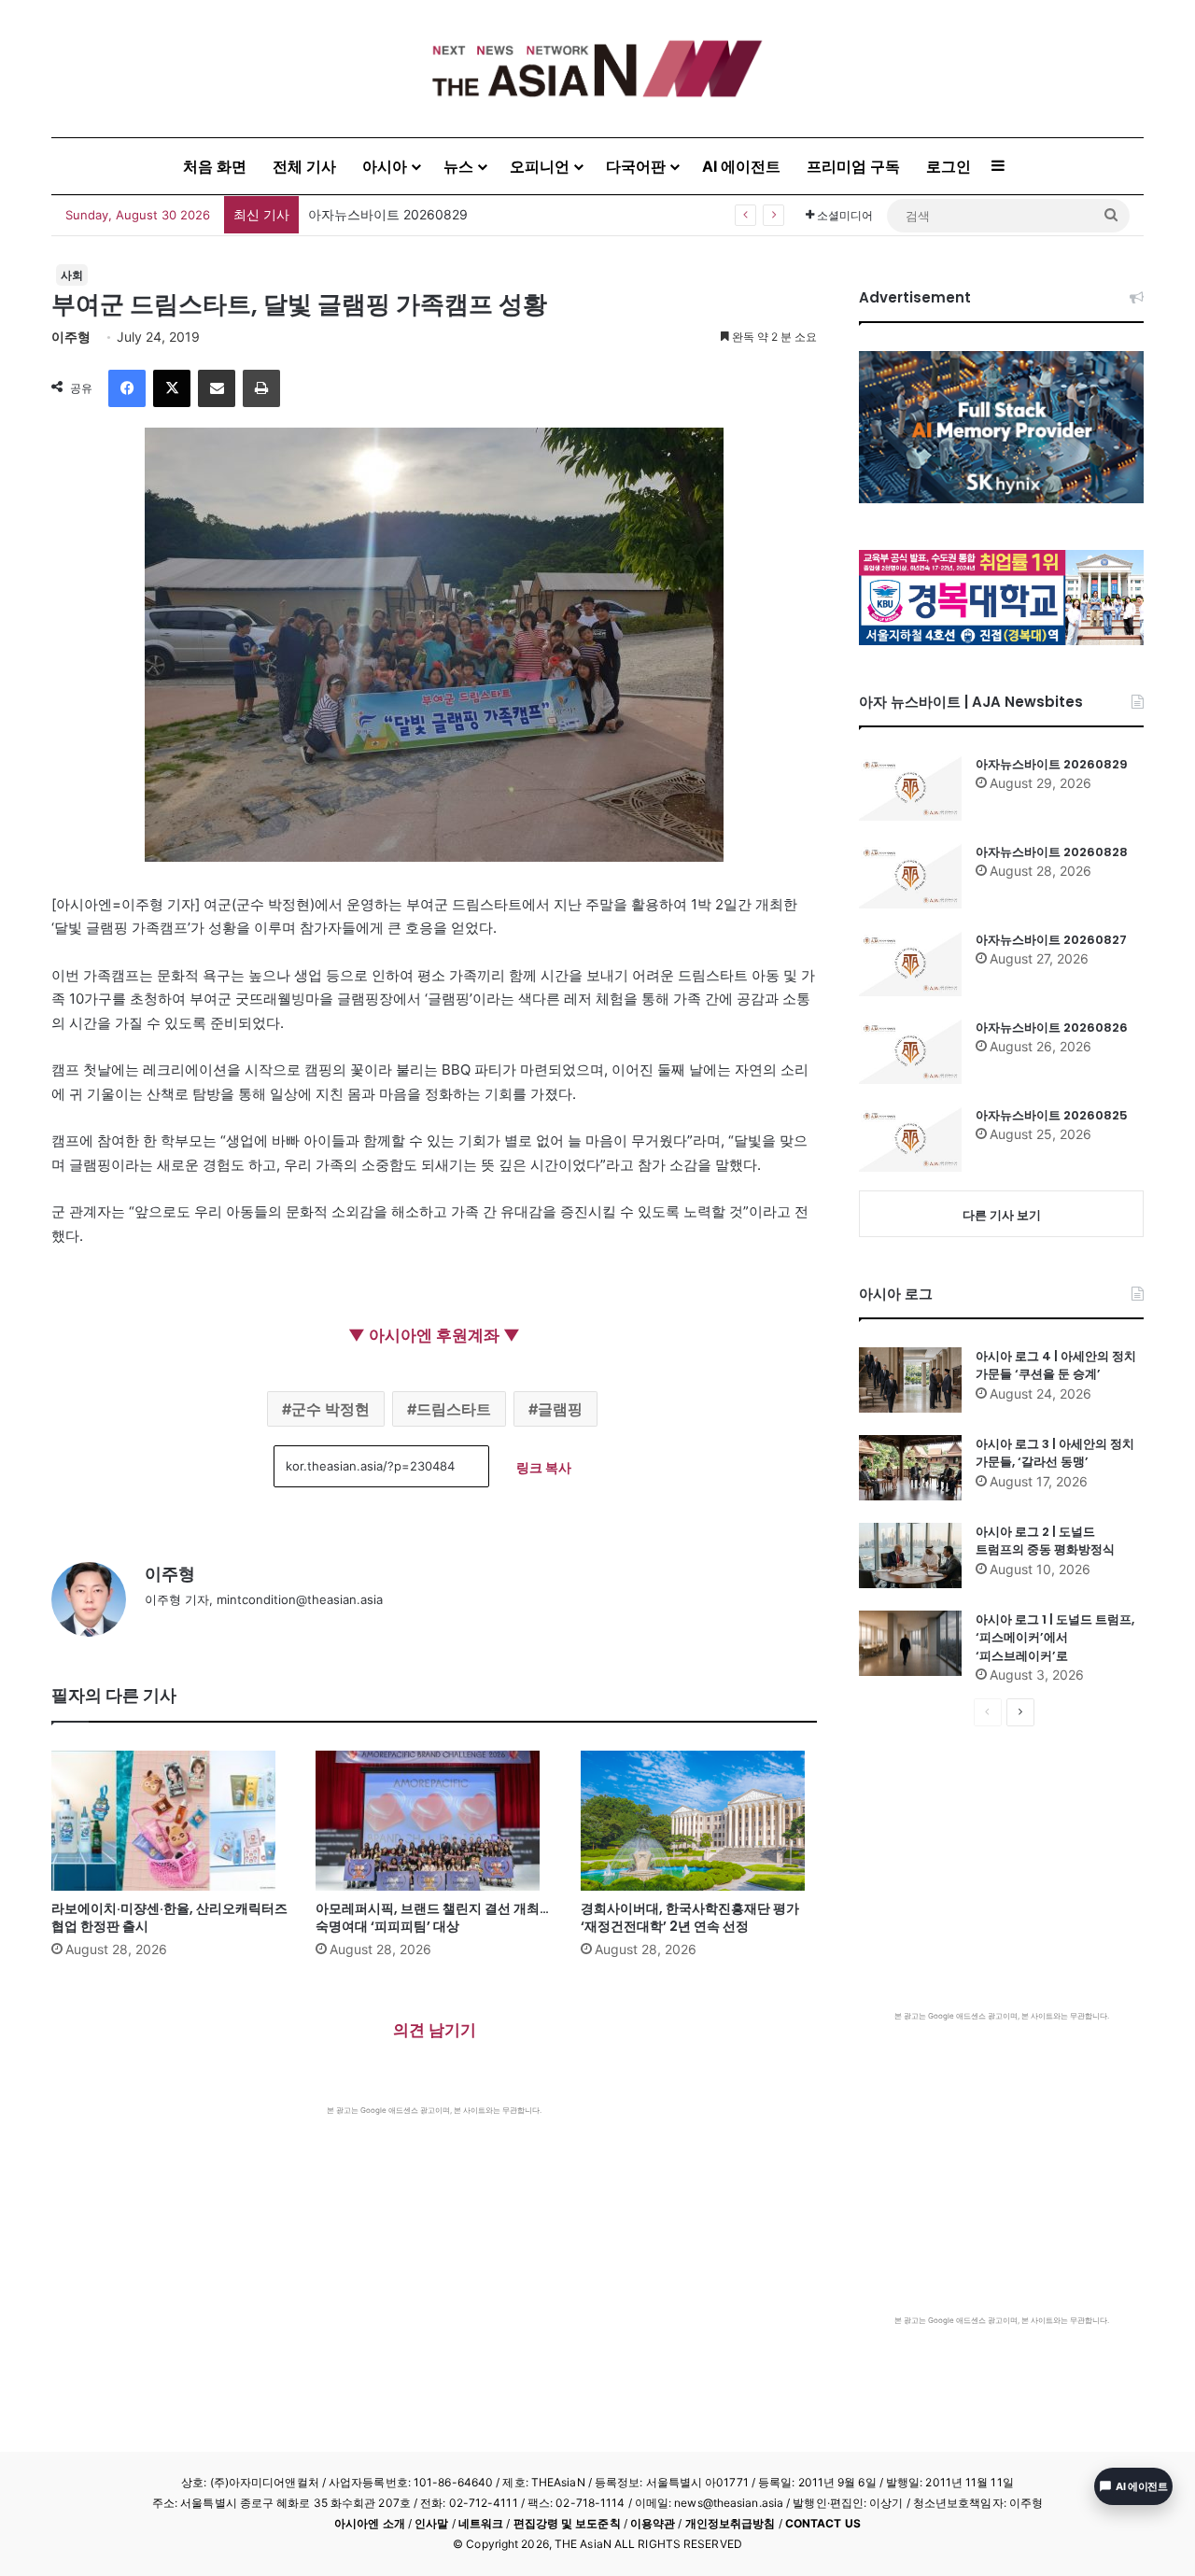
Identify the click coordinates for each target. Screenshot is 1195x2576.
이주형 (71, 337)
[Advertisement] (434, 2256)
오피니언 (540, 166)
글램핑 (560, 1409)
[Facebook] (127, 388)
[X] (172, 388)
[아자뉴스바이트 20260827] (910, 964)
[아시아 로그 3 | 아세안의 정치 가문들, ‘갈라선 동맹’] (910, 1468)
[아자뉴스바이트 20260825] (910, 1139)
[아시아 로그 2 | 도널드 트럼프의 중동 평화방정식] (910, 1555)
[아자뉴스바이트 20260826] (910, 1051)
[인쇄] (261, 388)
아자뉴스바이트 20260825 (1052, 1115)
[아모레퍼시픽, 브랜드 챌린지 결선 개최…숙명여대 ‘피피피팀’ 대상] (434, 1821)
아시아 (385, 166)
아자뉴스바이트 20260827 (1051, 940)
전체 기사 (304, 166)
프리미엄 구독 (853, 166)
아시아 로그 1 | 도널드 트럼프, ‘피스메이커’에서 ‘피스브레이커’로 (1055, 1638)
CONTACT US (823, 2523)
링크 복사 (544, 1467)
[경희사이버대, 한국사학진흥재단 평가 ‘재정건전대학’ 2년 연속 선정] (699, 1821)
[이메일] (217, 388)
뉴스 (458, 166)
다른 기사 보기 (1002, 1215)
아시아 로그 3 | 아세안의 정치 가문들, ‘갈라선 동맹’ (1055, 1453)
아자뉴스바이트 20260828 (1052, 852)
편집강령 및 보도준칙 (567, 2523)
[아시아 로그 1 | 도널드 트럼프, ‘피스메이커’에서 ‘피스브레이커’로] (910, 1643)
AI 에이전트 (741, 166)
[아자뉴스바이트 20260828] (910, 876)
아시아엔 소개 (370, 2523)
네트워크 (481, 2523)
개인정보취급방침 (731, 2523)
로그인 (949, 166)
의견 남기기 (435, 2030)
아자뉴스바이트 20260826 (1052, 1028)
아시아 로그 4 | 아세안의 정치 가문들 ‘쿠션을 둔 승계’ (1056, 1365)
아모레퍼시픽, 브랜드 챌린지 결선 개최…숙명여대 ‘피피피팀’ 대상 (432, 1917)
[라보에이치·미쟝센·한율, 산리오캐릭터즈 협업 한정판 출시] (169, 1821)
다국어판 (636, 166)
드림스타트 (454, 1409)
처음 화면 (215, 166)
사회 (72, 275)
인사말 (431, 2523)
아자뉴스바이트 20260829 (1052, 764)
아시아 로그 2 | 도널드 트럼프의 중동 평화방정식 (1045, 1541)
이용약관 (653, 2523)
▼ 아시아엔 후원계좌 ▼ (434, 1335)
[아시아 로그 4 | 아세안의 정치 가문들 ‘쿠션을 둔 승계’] (910, 1380)
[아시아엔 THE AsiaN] (597, 69)
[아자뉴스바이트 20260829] (910, 788)
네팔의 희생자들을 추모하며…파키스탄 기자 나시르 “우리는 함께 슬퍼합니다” (534, 214)
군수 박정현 (330, 1409)
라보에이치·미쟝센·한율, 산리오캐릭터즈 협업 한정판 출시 (169, 1917)
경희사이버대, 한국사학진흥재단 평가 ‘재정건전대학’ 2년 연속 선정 (690, 1917)
